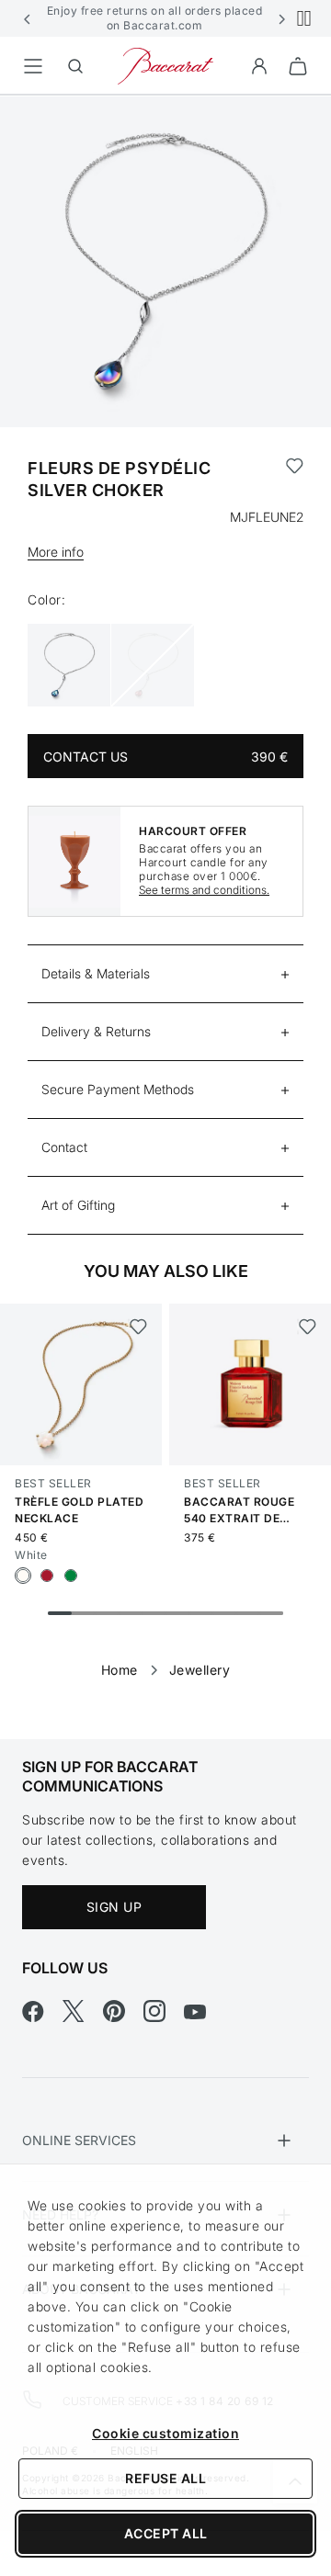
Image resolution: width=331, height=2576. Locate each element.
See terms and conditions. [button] (204, 890)
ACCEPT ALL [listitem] (166, 2533)
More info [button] (56, 552)
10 (271, 1613)
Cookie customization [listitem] (165, 2433)
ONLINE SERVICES (79, 2140)
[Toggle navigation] (33, 66)
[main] (165, 888)
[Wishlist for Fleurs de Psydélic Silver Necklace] (295, 480)
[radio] (23, 1576)
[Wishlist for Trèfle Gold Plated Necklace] (137, 1327)
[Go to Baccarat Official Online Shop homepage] (165, 65)
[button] (28, 18)
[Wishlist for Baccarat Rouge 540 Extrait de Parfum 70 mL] (307, 1327)
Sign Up (114, 1907)
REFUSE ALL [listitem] (165, 2478)
